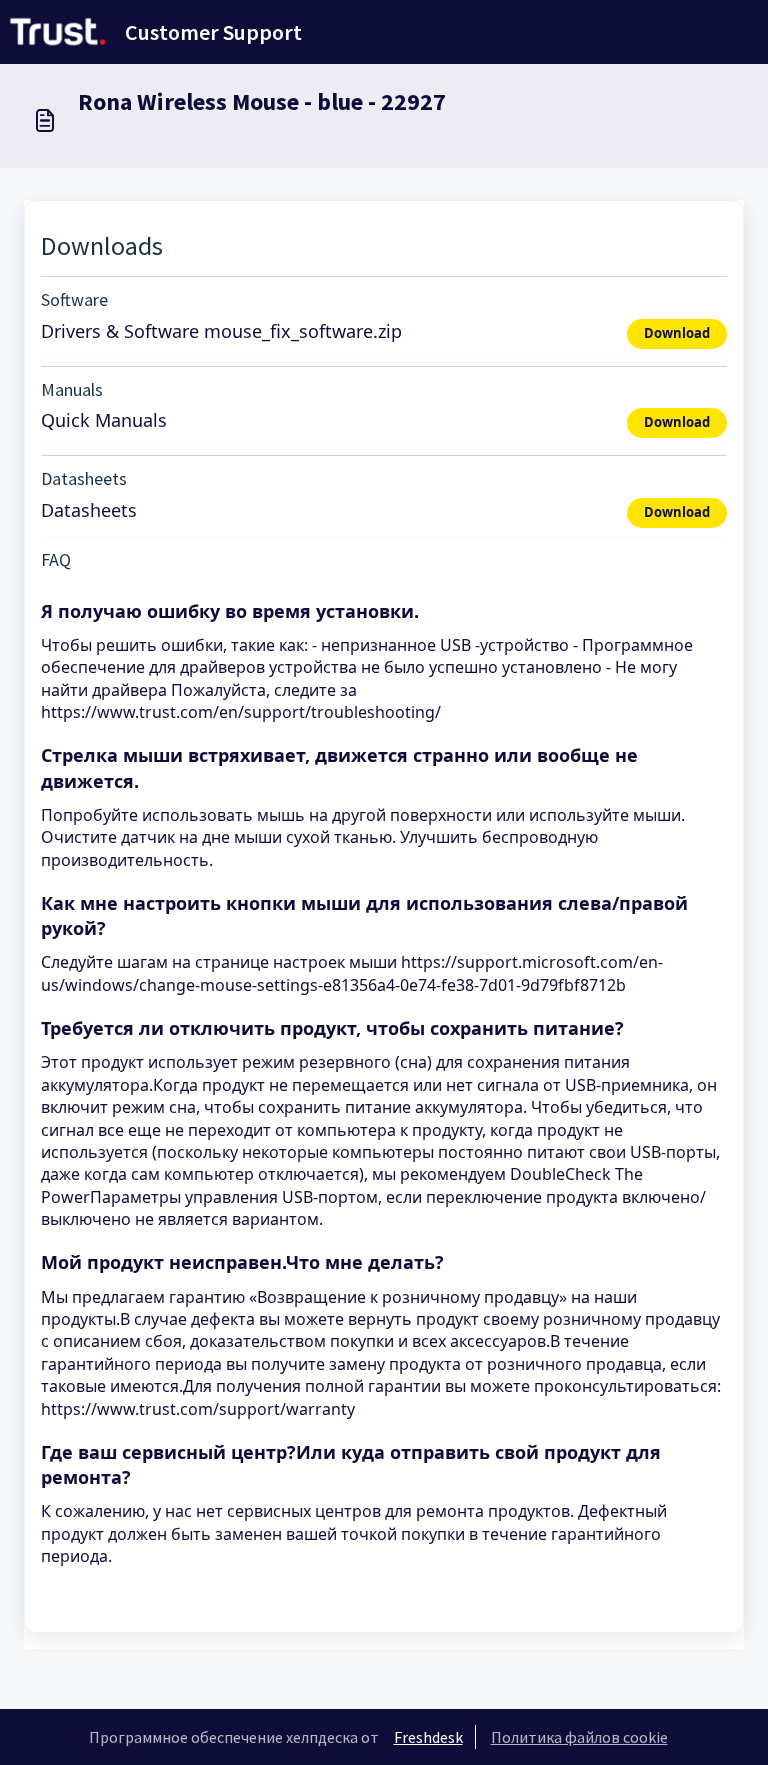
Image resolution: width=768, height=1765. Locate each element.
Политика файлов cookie (579, 1737)
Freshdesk (428, 1737)
